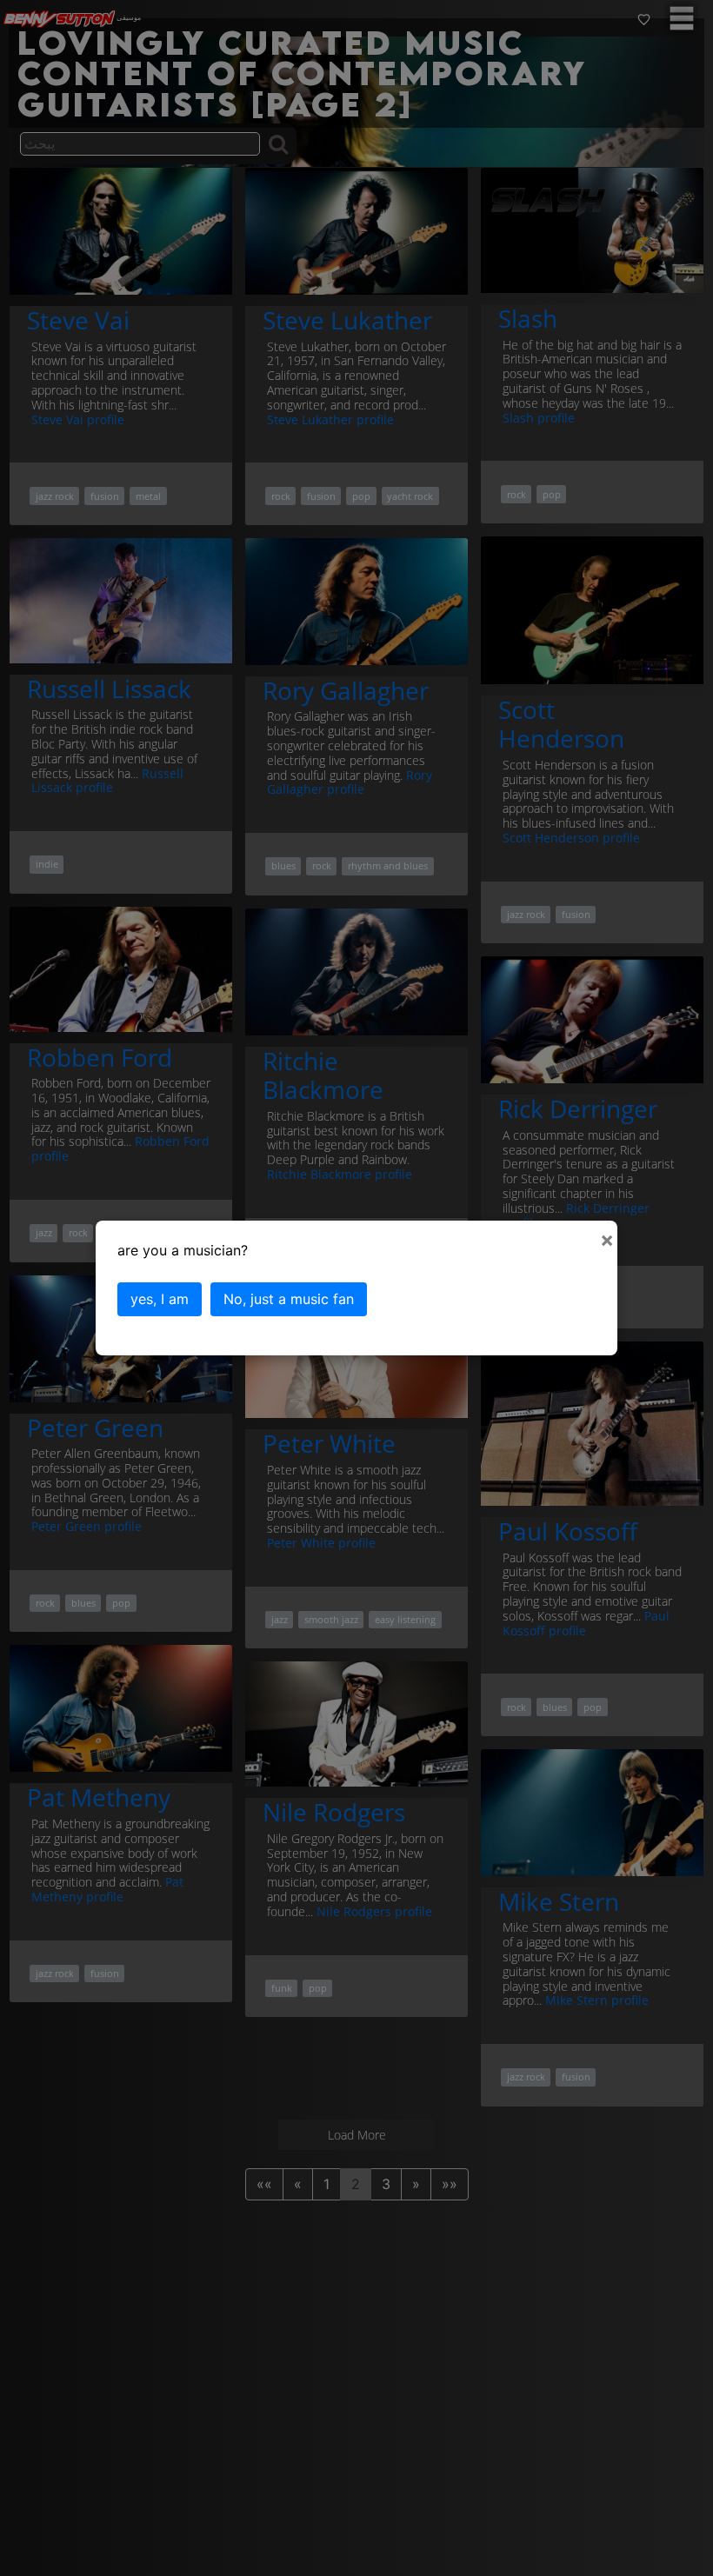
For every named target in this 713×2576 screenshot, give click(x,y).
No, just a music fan (289, 1299)
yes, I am (160, 1299)
